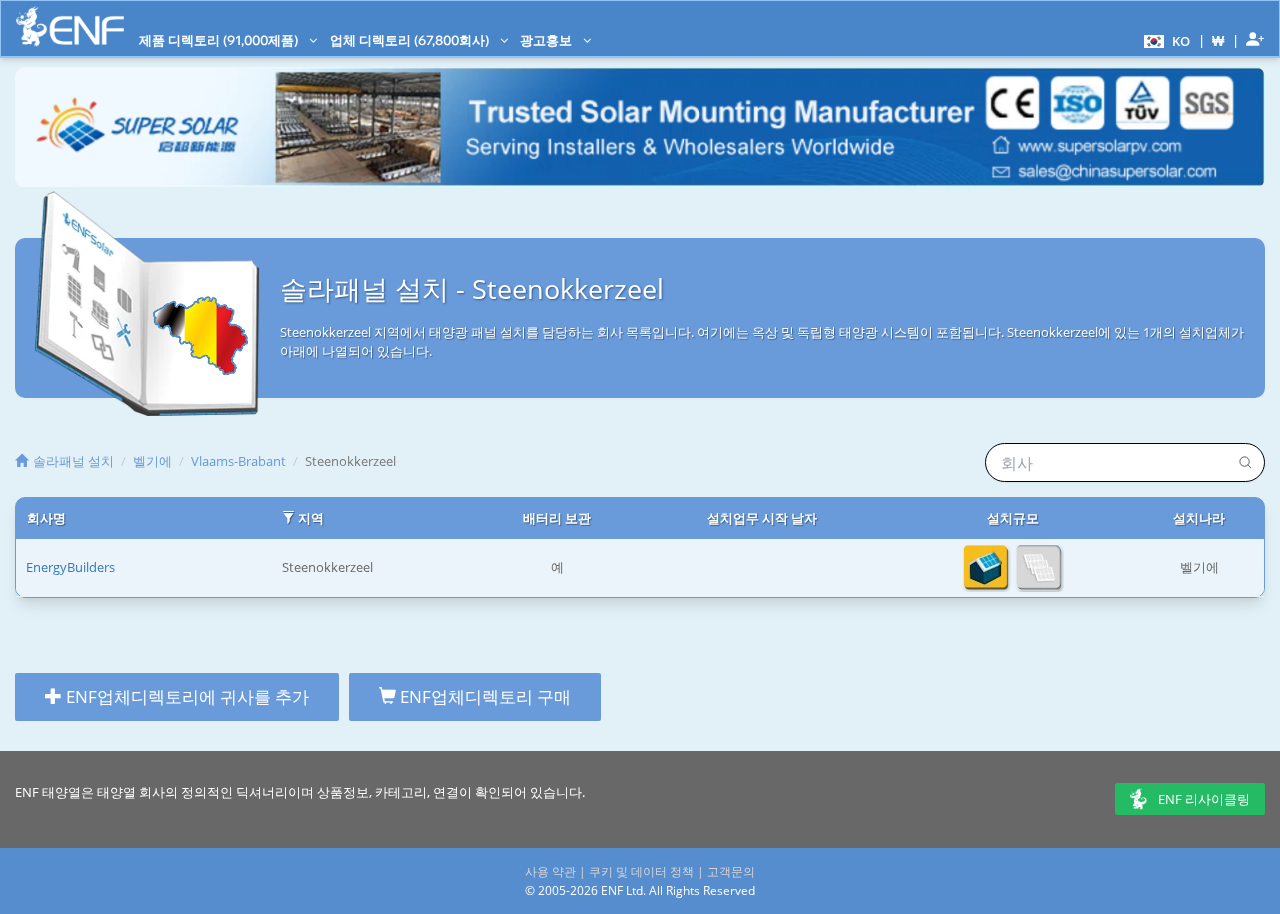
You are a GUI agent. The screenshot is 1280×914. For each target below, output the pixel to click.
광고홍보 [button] (547, 40)
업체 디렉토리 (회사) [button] (411, 40)
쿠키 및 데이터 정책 (641, 871)
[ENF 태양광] (70, 26)
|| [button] (1218, 40)
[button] (1164, 40)
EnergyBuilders (70, 567)
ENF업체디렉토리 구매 (483, 696)
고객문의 (731, 871)
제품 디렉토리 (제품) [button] (220, 40)
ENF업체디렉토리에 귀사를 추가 (185, 696)
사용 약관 (550, 871)
